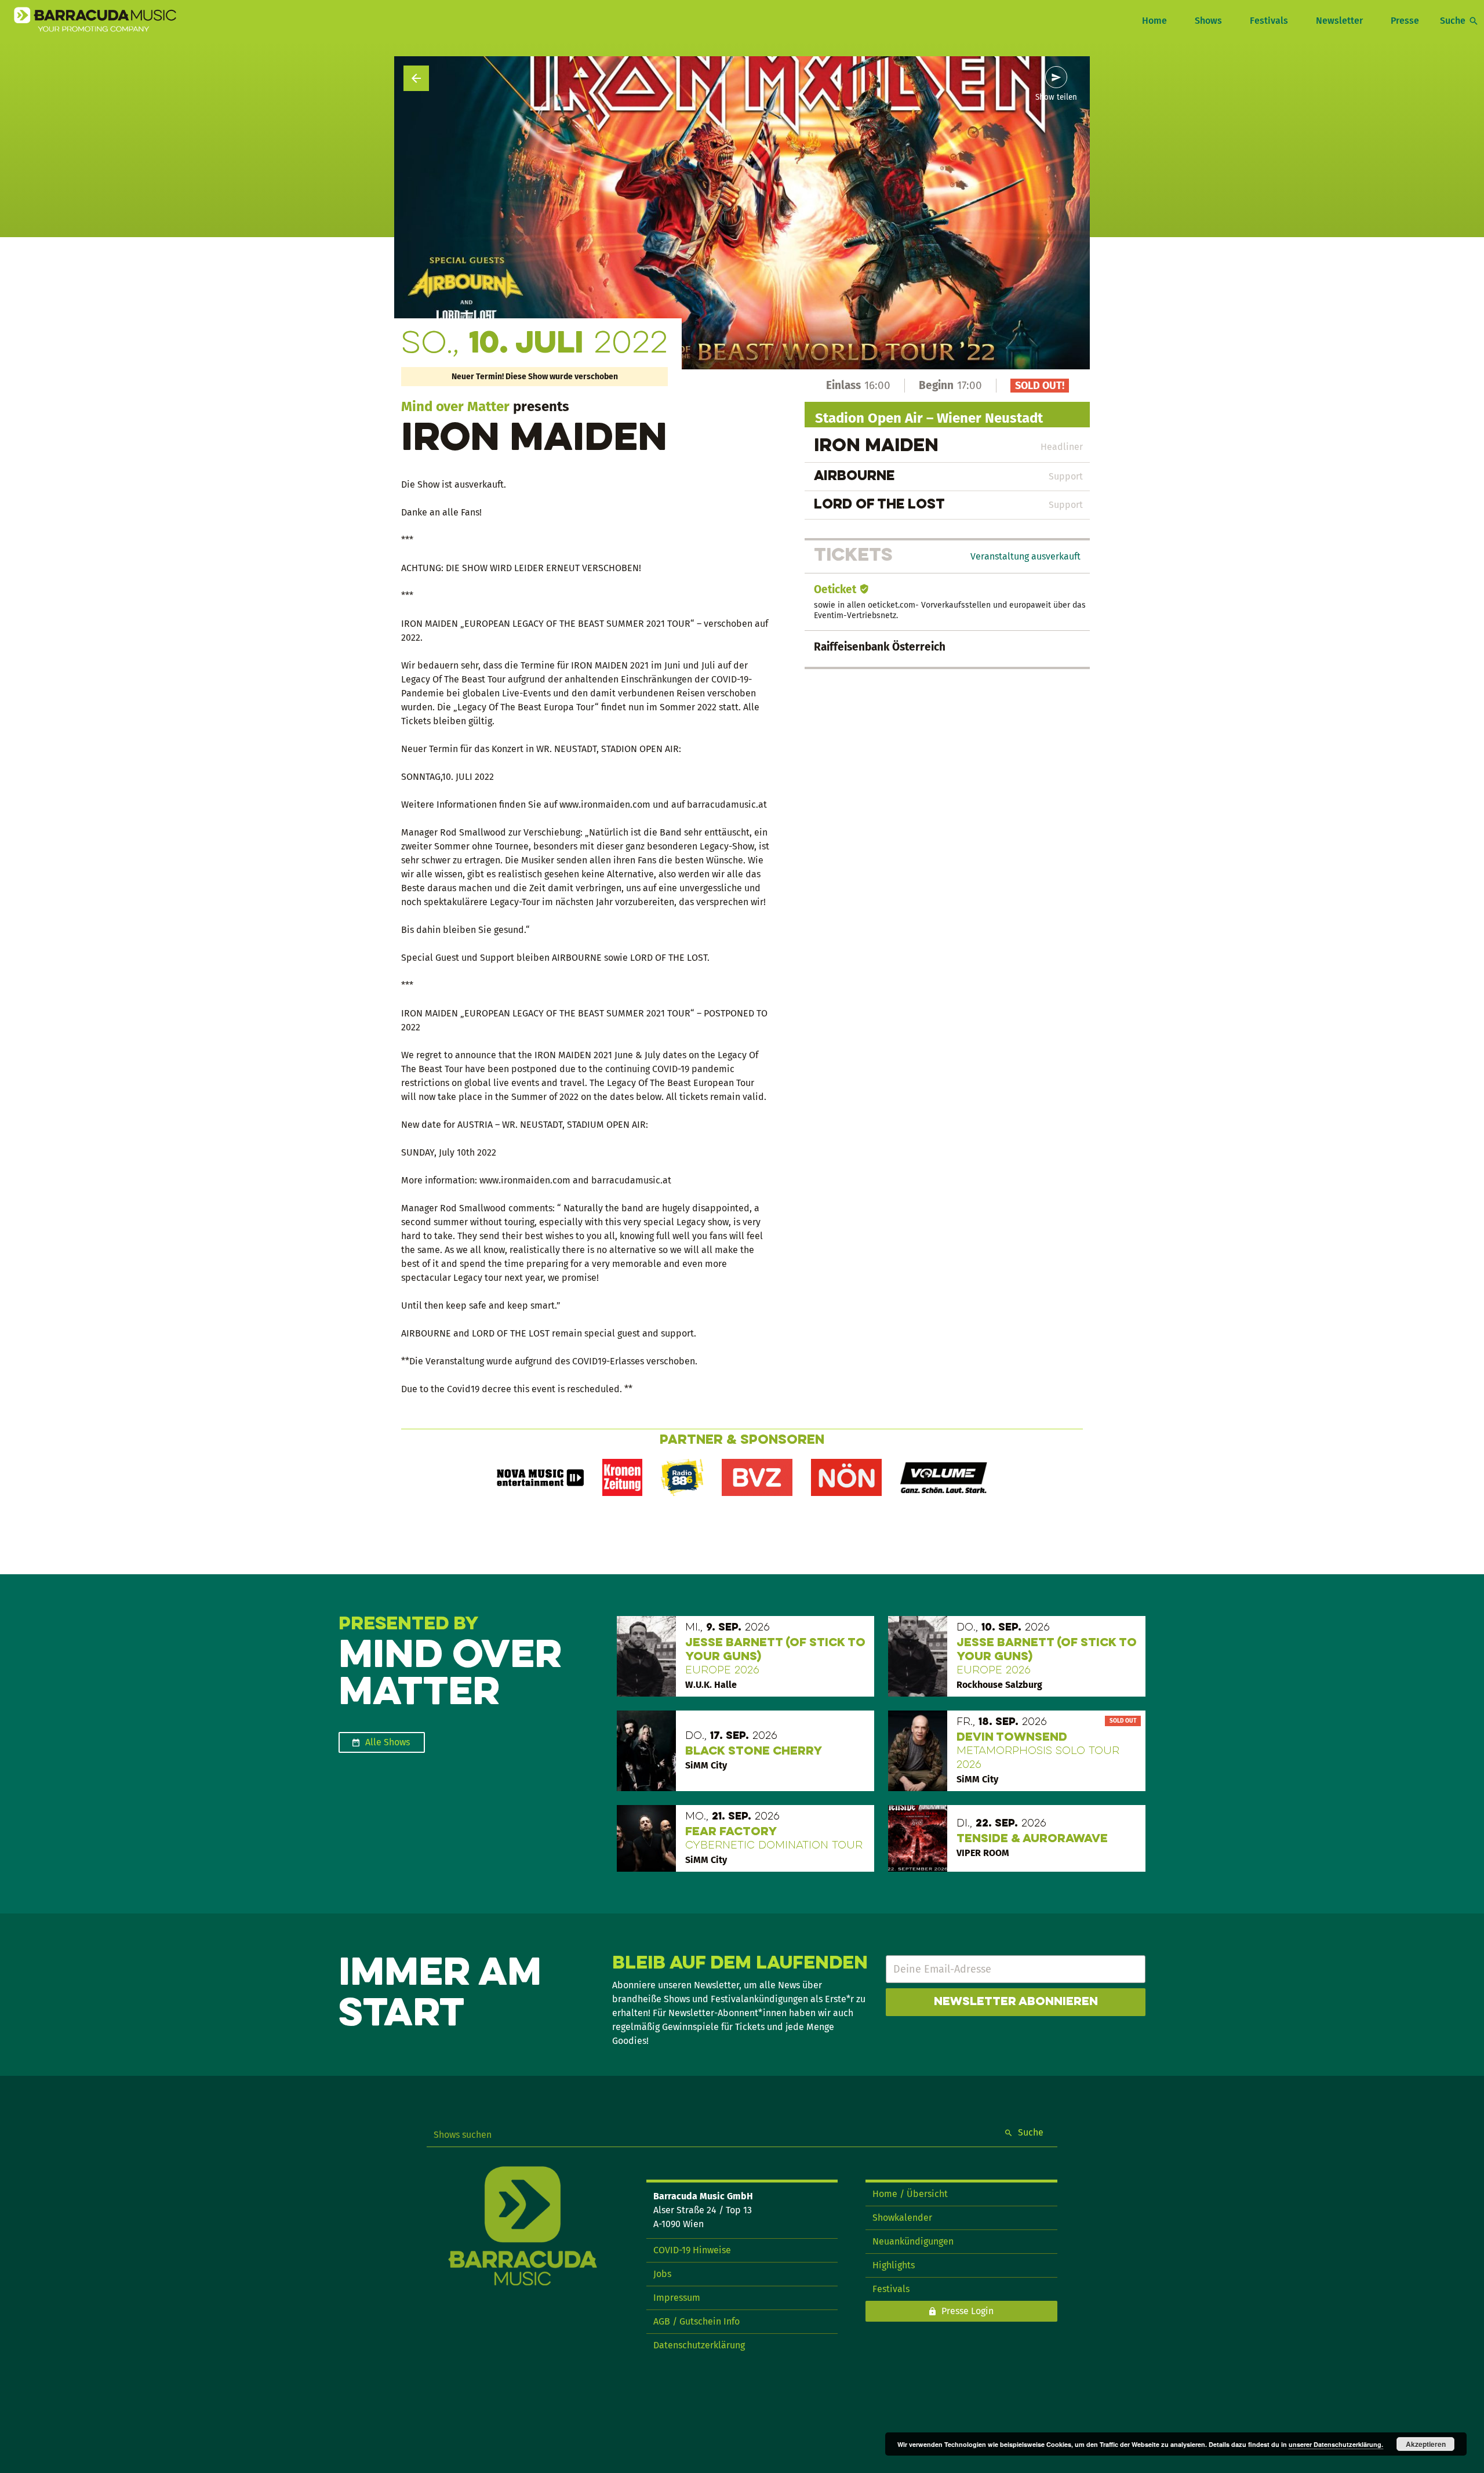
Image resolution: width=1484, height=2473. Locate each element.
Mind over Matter (455, 406)
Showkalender (902, 2218)
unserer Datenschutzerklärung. (1336, 2444)
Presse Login (967, 2311)
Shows (1208, 21)
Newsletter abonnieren (1016, 2002)
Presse (1405, 21)
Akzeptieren (1426, 2444)
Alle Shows (388, 1742)
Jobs (662, 2274)
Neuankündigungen (913, 2241)
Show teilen (1056, 97)
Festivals (1269, 21)
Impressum (677, 2298)
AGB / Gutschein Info (696, 2321)
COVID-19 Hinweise (692, 2250)
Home (1154, 21)
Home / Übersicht (910, 2194)
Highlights (894, 2265)
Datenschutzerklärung (699, 2345)
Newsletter (1339, 21)
